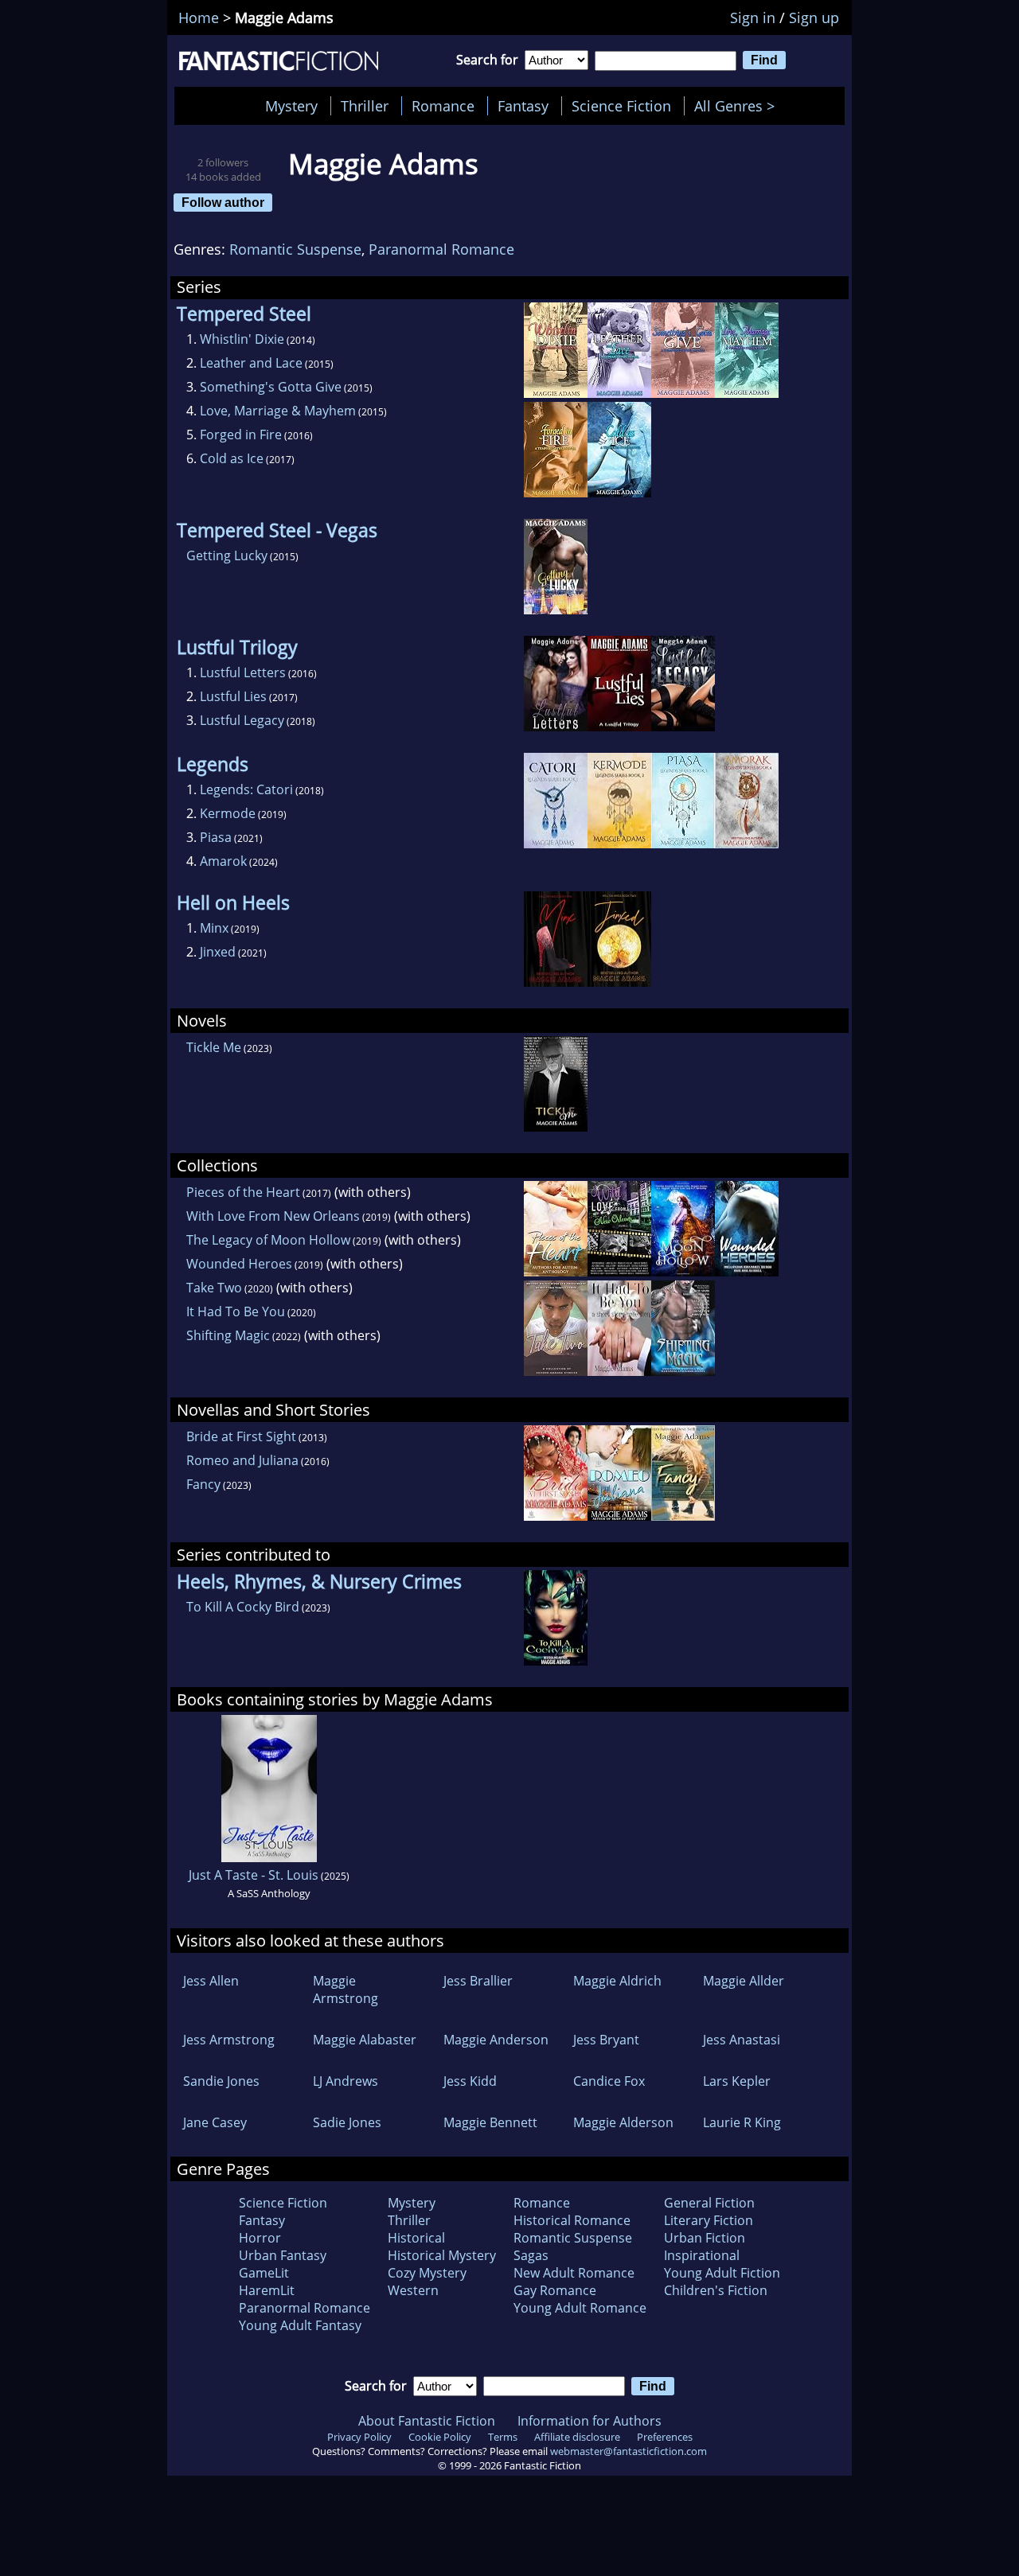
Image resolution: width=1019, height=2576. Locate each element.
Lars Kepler (737, 2081)
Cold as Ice (232, 458)
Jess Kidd (470, 2081)
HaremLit (267, 2290)
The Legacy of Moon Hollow (268, 1240)
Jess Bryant (606, 2040)
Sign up (814, 18)
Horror (260, 2238)
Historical (416, 2238)
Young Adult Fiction (722, 2273)
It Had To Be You (236, 1311)
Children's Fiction (716, 2290)
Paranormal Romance (441, 249)
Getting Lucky (227, 555)
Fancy (203, 1484)
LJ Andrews (346, 2081)
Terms (503, 2437)
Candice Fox (609, 2081)
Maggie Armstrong (346, 1989)
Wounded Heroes (239, 1264)
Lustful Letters (243, 672)
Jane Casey (215, 2122)
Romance (443, 106)
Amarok (223, 861)
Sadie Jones (347, 2122)
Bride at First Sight (241, 1436)
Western (413, 2290)
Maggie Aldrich (617, 1981)
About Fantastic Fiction (427, 2421)
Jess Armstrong (229, 2040)
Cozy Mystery (427, 2273)
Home (199, 18)
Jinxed (218, 952)
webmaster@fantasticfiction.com (629, 2451)
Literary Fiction (709, 2220)
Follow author (223, 202)
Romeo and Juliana (242, 1460)
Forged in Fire (241, 435)
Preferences (665, 2437)
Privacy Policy (359, 2437)
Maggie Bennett (490, 2122)
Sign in (753, 18)
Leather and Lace (251, 363)
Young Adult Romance (580, 2308)
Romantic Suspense (295, 249)
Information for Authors (590, 2421)
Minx (214, 928)
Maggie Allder (744, 1981)
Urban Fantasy (283, 2255)
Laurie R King (742, 2122)
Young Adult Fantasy (300, 2325)
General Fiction (709, 2203)
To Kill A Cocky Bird (243, 1607)
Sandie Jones (221, 2081)
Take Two (214, 1288)
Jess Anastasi (742, 2040)
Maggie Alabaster (365, 2040)
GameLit (264, 2273)
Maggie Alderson (623, 2122)
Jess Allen (211, 1981)
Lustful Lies (233, 696)
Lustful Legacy (242, 720)
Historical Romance (572, 2220)
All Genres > (738, 106)
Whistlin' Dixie (242, 339)
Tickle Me (214, 1047)
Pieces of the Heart (243, 1192)
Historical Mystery (442, 2255)
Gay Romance (555, 2290)
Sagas (531, 2255)
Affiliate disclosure (577, 2437)
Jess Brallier (478, 1981)
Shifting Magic (228, 1335)
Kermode (228, 813)
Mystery (291, 106)
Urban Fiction (705, 2238)
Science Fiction (621, 106)
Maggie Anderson (496, 2040)
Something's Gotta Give (271, 387)
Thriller (365, 106)
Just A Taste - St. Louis (254, 1875)
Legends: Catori (246, 789)
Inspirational (702, 2255)
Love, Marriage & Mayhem (278, 411)
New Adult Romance (574, 2273)
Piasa (216, 837)
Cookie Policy (440, 2437)
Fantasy (523, 106)
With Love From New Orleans (273, 1216)
